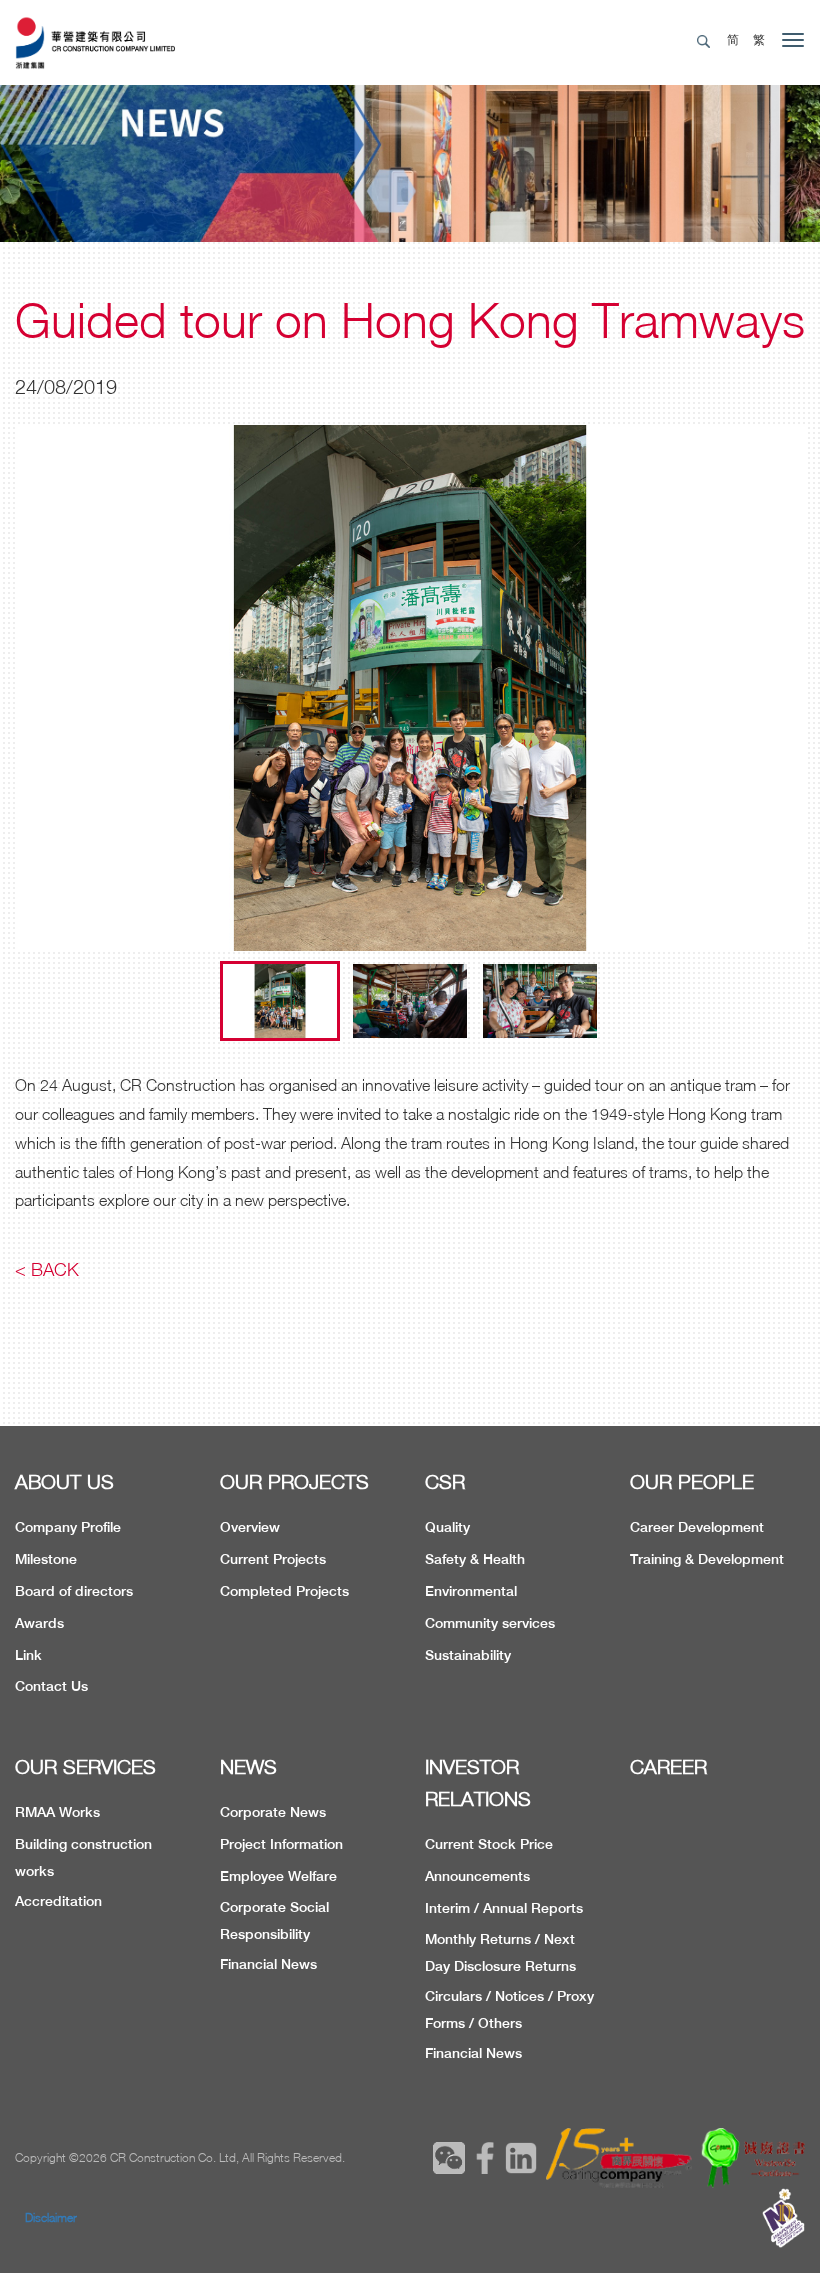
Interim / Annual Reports (504, 1908)
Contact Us (51, 1686)
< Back (47, 1269)
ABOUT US (64, 1481)
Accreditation (58, 1901)
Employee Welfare (278, 1876)
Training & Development (707, 1559)
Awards (39, 1623)
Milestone (46, 1559)
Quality (447, 1527)
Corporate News (273, 1812)
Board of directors (74, 1591)
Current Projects (273, 1559)
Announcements (477, 1876)
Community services (490, 1623)
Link (28, 1655)
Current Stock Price (489, 1844)
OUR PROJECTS (294, 1481)
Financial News (268, 1964)
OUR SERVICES (85, 1766)
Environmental (471, 1591)
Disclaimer (51, 2217)
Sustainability (468, 1655)
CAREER (668, 1766)
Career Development (697, 1527)
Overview (250, 1527)
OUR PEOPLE (692, 1481)
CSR (445, 1481)
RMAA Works (57, 1812)
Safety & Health (475, 1559)
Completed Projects (284, 1591)
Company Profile (68, 1527)
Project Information (281, 1844)
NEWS (248, 1766)
